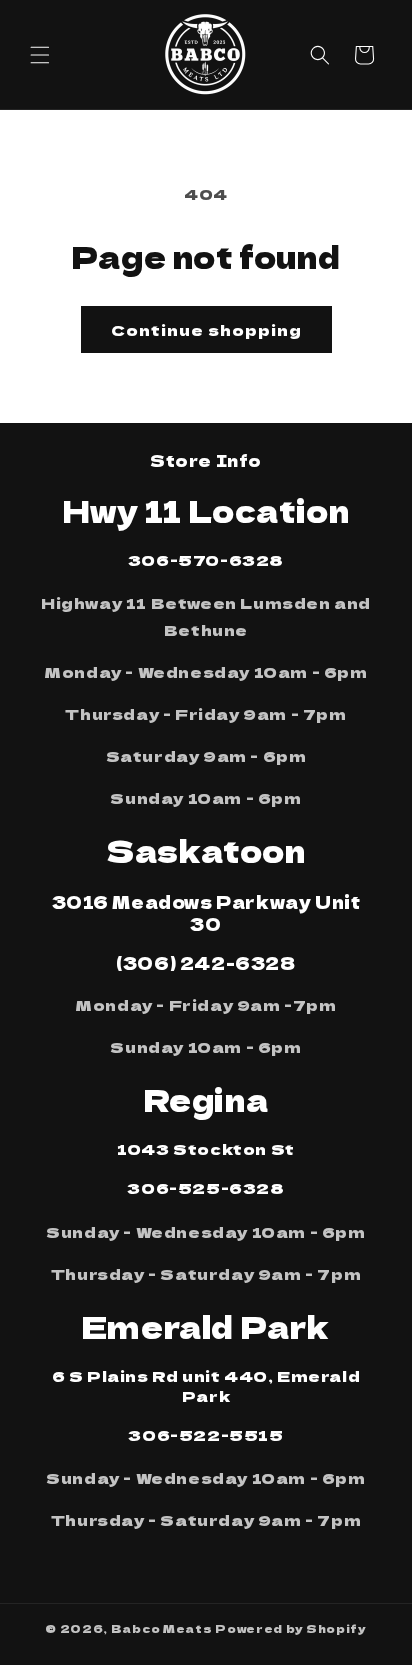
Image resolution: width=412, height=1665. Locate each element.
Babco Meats (162, 1628)
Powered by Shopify (291, 1628)
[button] (40, 55)
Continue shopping (206, 329)
